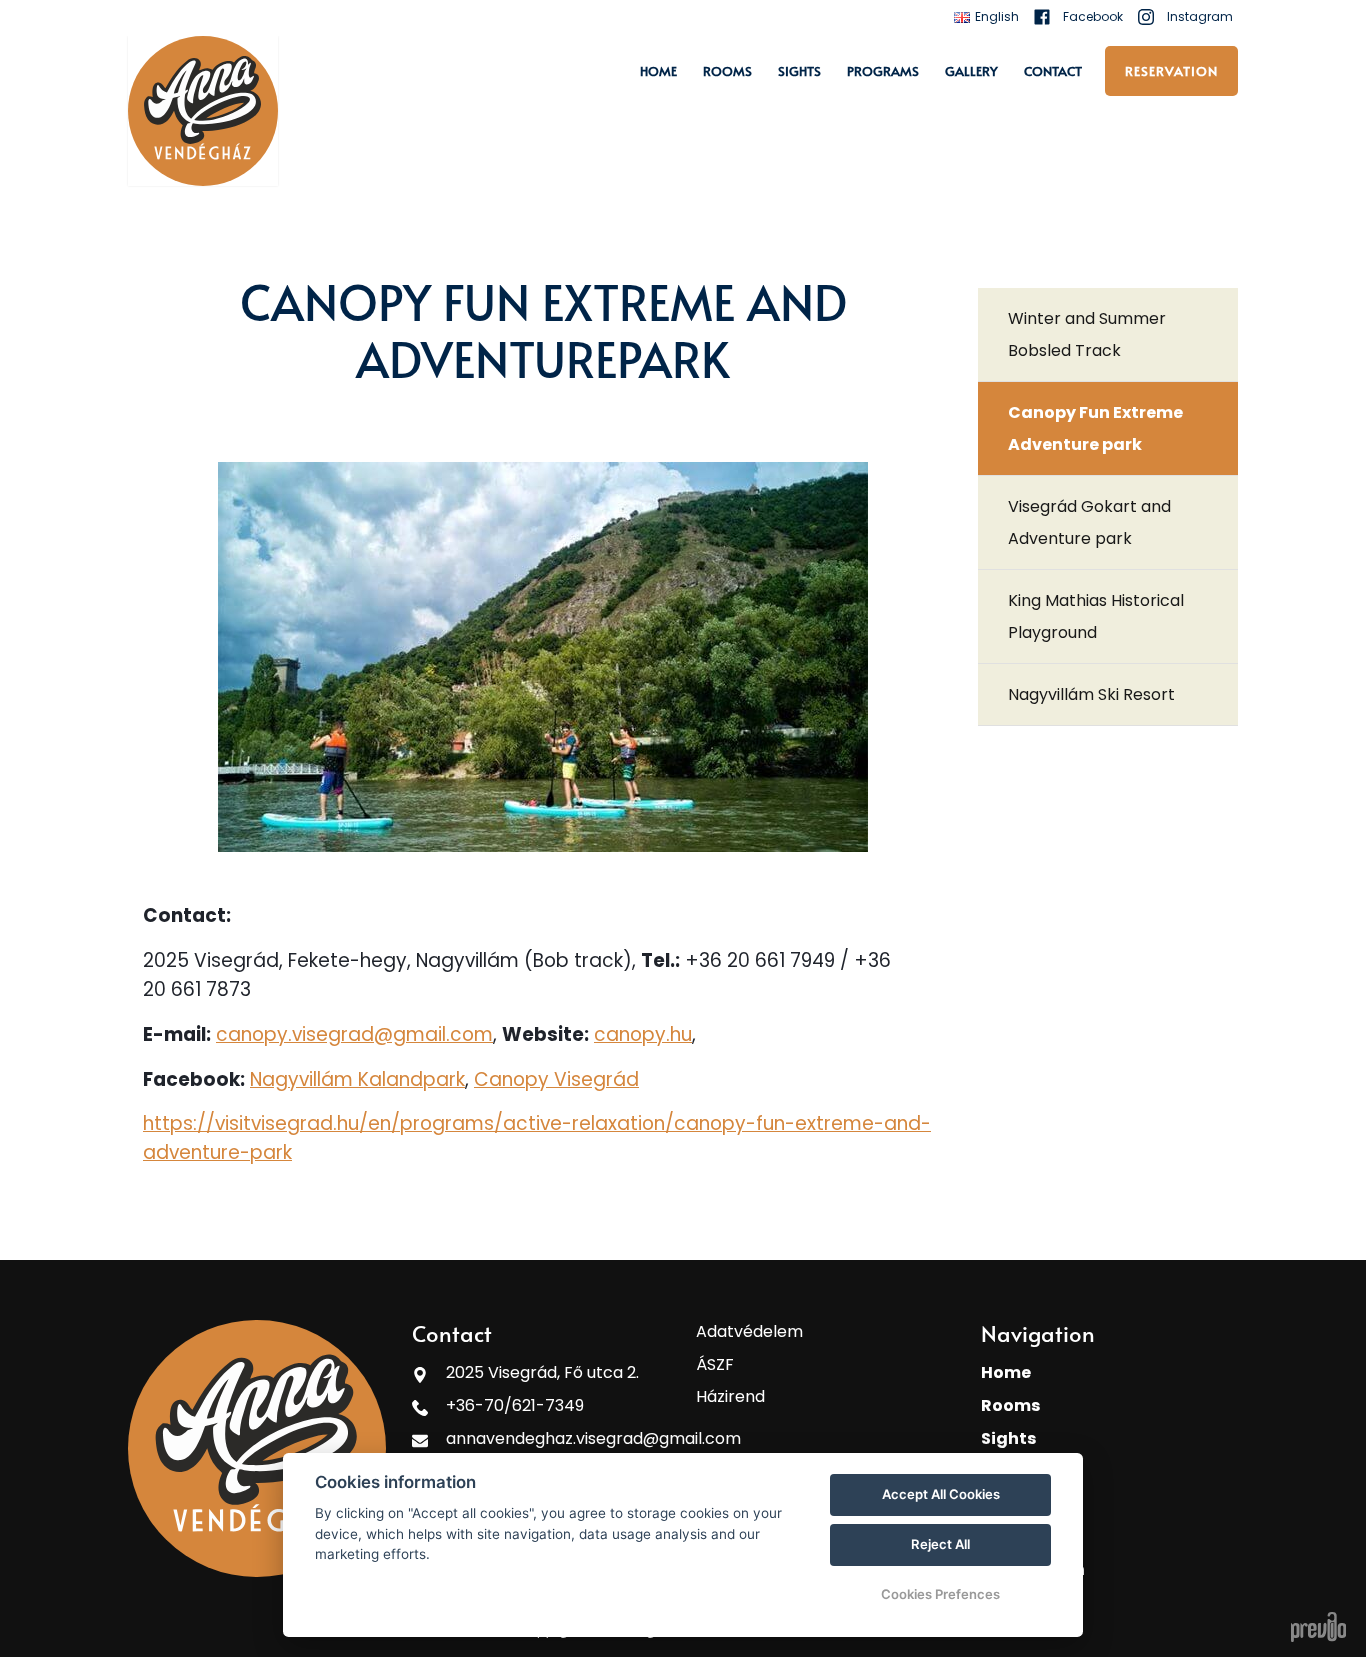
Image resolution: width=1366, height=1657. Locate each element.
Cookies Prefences (940, 1594)
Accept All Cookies (941, 1494)
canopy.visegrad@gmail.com (354, 1034)
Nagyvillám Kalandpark (357, 1079)
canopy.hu (643, 1034)
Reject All (940, 1544)
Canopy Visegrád (556, 1079)
